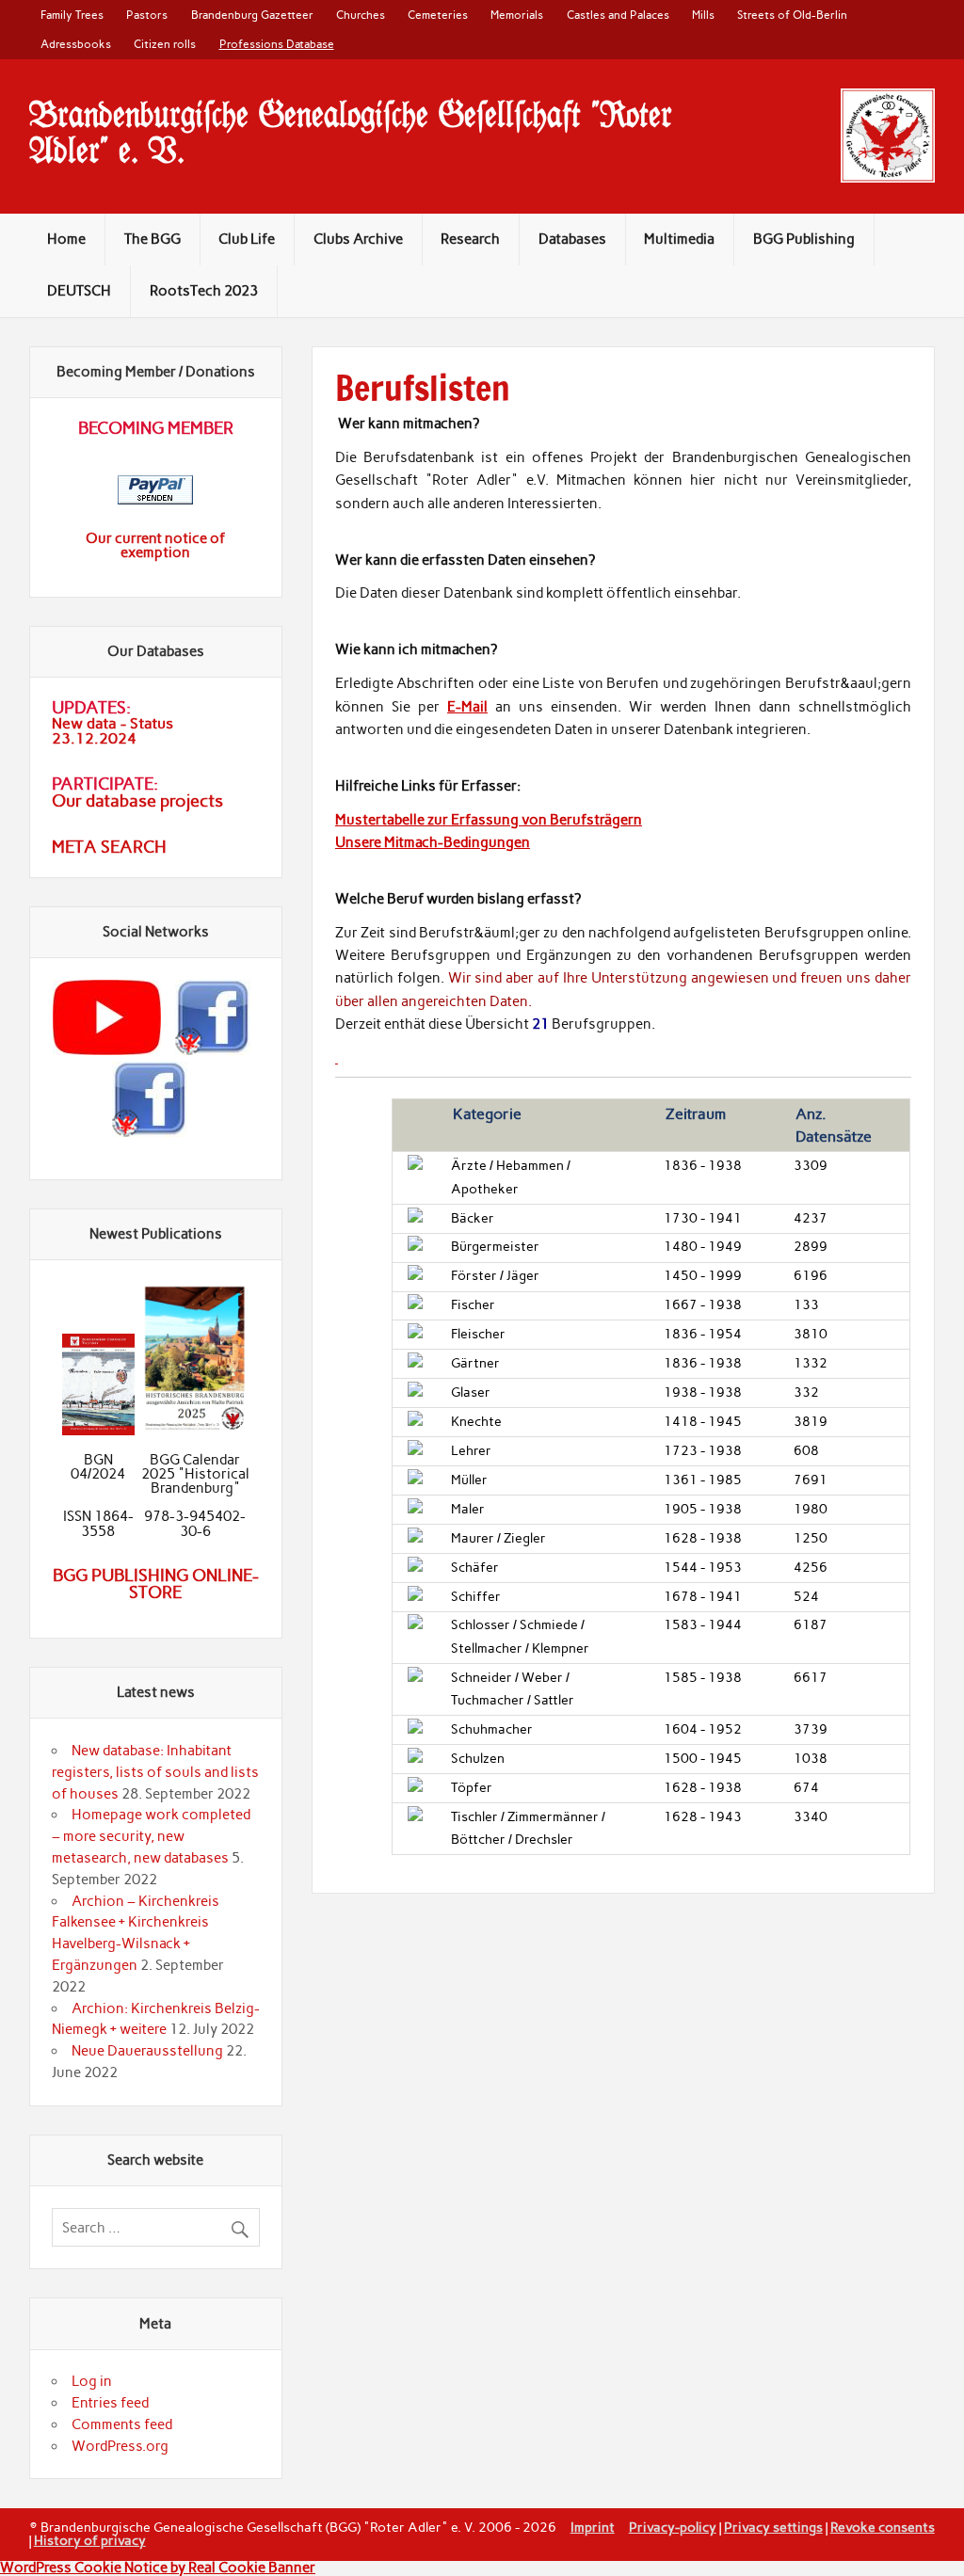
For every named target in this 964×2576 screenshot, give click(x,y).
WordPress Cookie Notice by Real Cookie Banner (158, 2568)
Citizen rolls (165, 44)
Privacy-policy (673, 2527)
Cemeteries (438, 15)
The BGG (153, 239)
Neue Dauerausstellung (147, 2051)
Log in (92, 2381)
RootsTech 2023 (204, 291)
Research (470, 239)
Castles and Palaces (618, 15)
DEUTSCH (79, 291)
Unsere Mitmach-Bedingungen (433, 842)
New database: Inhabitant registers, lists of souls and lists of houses (155, 1772)
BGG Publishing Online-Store (156, 1584)
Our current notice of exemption (155, 545)
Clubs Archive (358, 239)
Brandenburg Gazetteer (252, 15)
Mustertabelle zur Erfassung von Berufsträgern (489, 820)
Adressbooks (76, 44)
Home (66, 239)
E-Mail (467, 707)
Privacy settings (773, 2527)
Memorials (517, 15)
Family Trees (72, 15)
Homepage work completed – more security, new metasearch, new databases (151, 1836)
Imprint (593, 2527)
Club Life (247, 239)
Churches (361, 15)
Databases (572, 239)
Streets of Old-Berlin (792, 15)
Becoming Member (156, 428)
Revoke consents (883, 2527)
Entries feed (110, 2403)
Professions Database (277, 44)
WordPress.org (120, 2446)
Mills (703, 15)
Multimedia (679, 239)
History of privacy (90, 2540)
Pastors (147, 15)
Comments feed (122, 2424)
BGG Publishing (804, 239)
